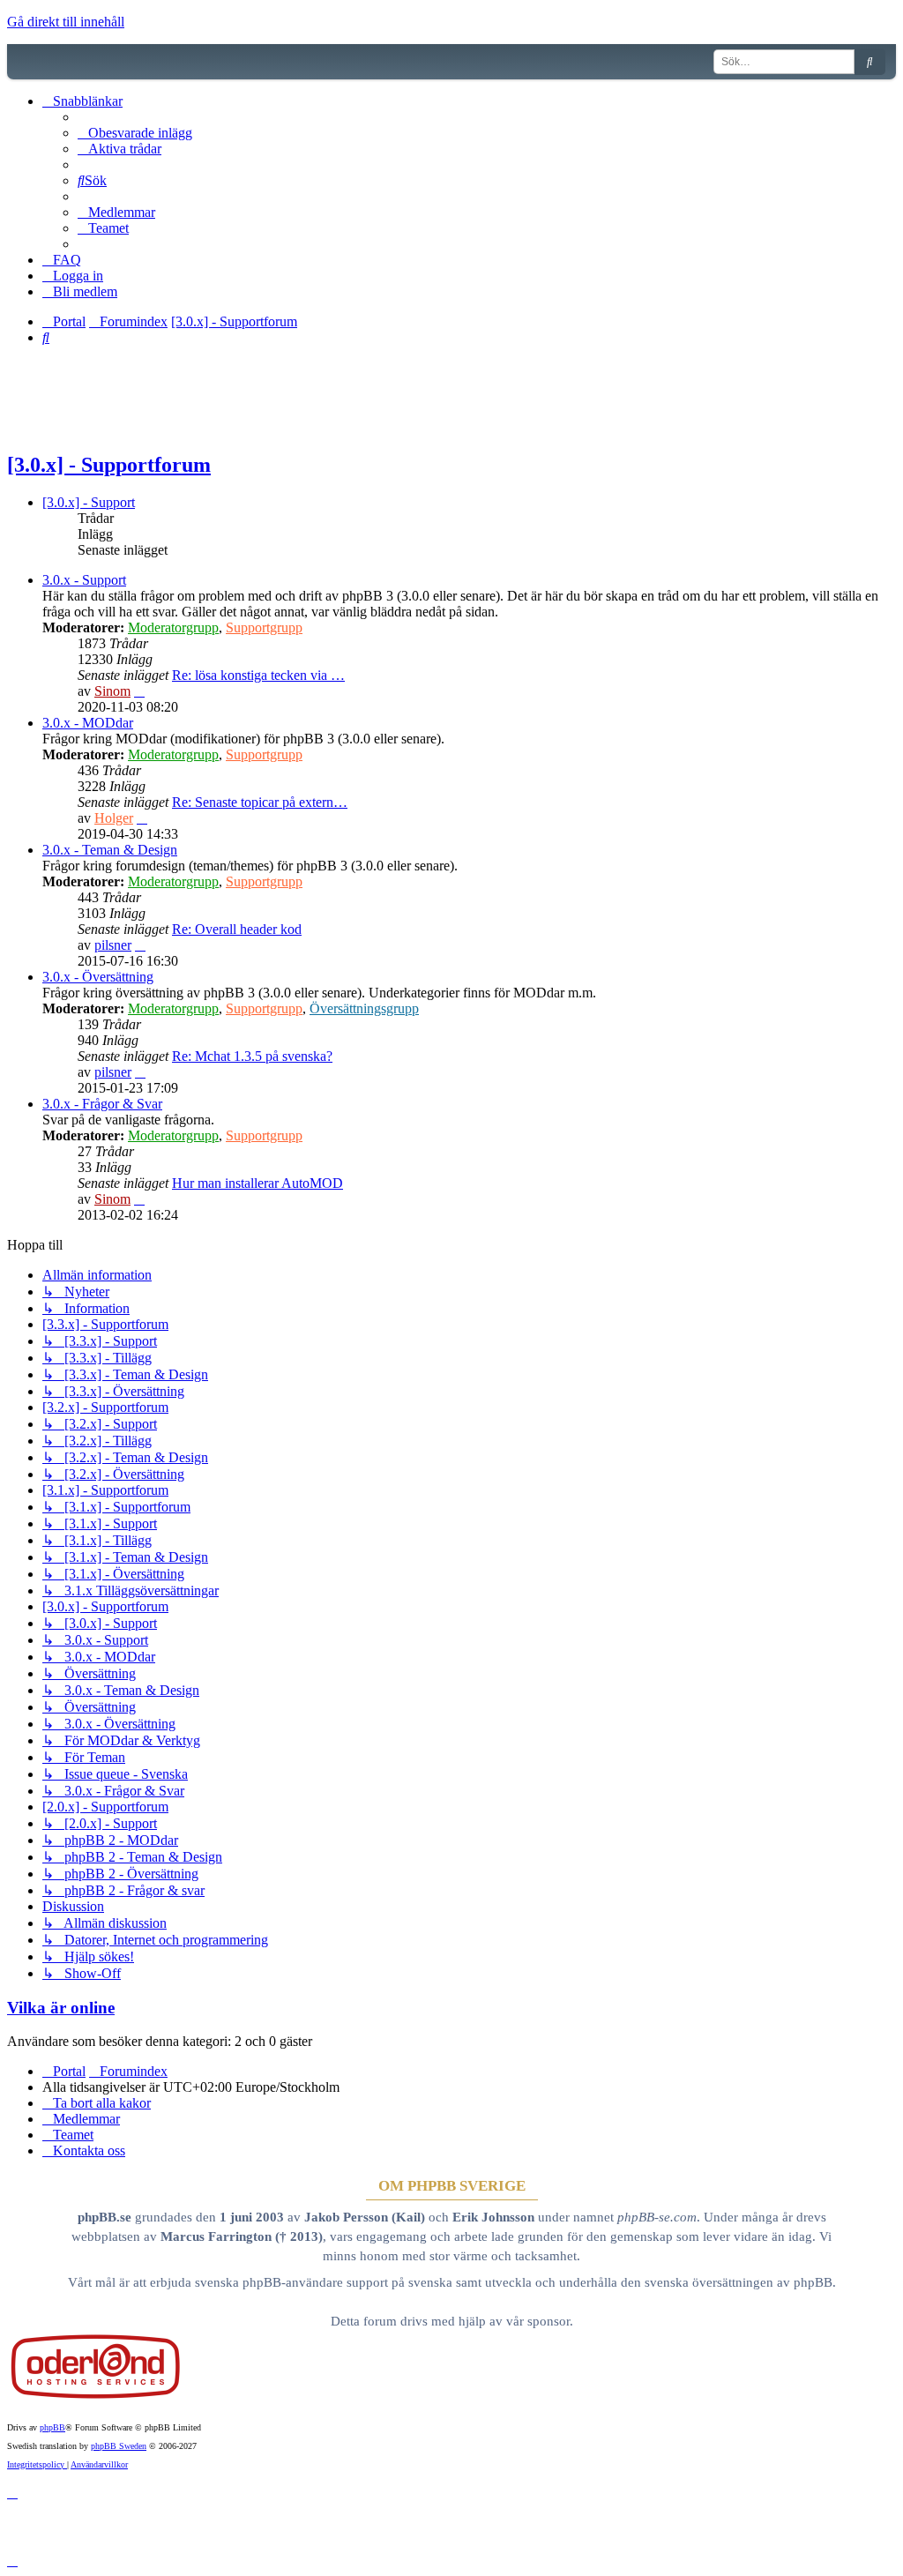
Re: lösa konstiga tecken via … (258, 675)
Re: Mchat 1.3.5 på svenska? (252, 1056)
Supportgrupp (264, 627)
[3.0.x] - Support (89, 502)
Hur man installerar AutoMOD (257, 1183)
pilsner (113, 945)
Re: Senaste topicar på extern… (260, 802)
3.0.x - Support (84, 580)
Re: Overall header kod (237, 929)
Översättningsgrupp (364, 1008)
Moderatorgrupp (173, 627)
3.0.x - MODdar (88, 723)
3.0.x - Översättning (98, 977)
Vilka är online (61, 2008)
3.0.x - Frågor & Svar (102, 1104)
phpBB (52, 2427)
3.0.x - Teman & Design (110, 850)
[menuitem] (135, 133)
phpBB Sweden (119, 2446)
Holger (114, 818)
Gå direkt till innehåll (66, 22)
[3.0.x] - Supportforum (109, 465)
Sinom (112, 691)
